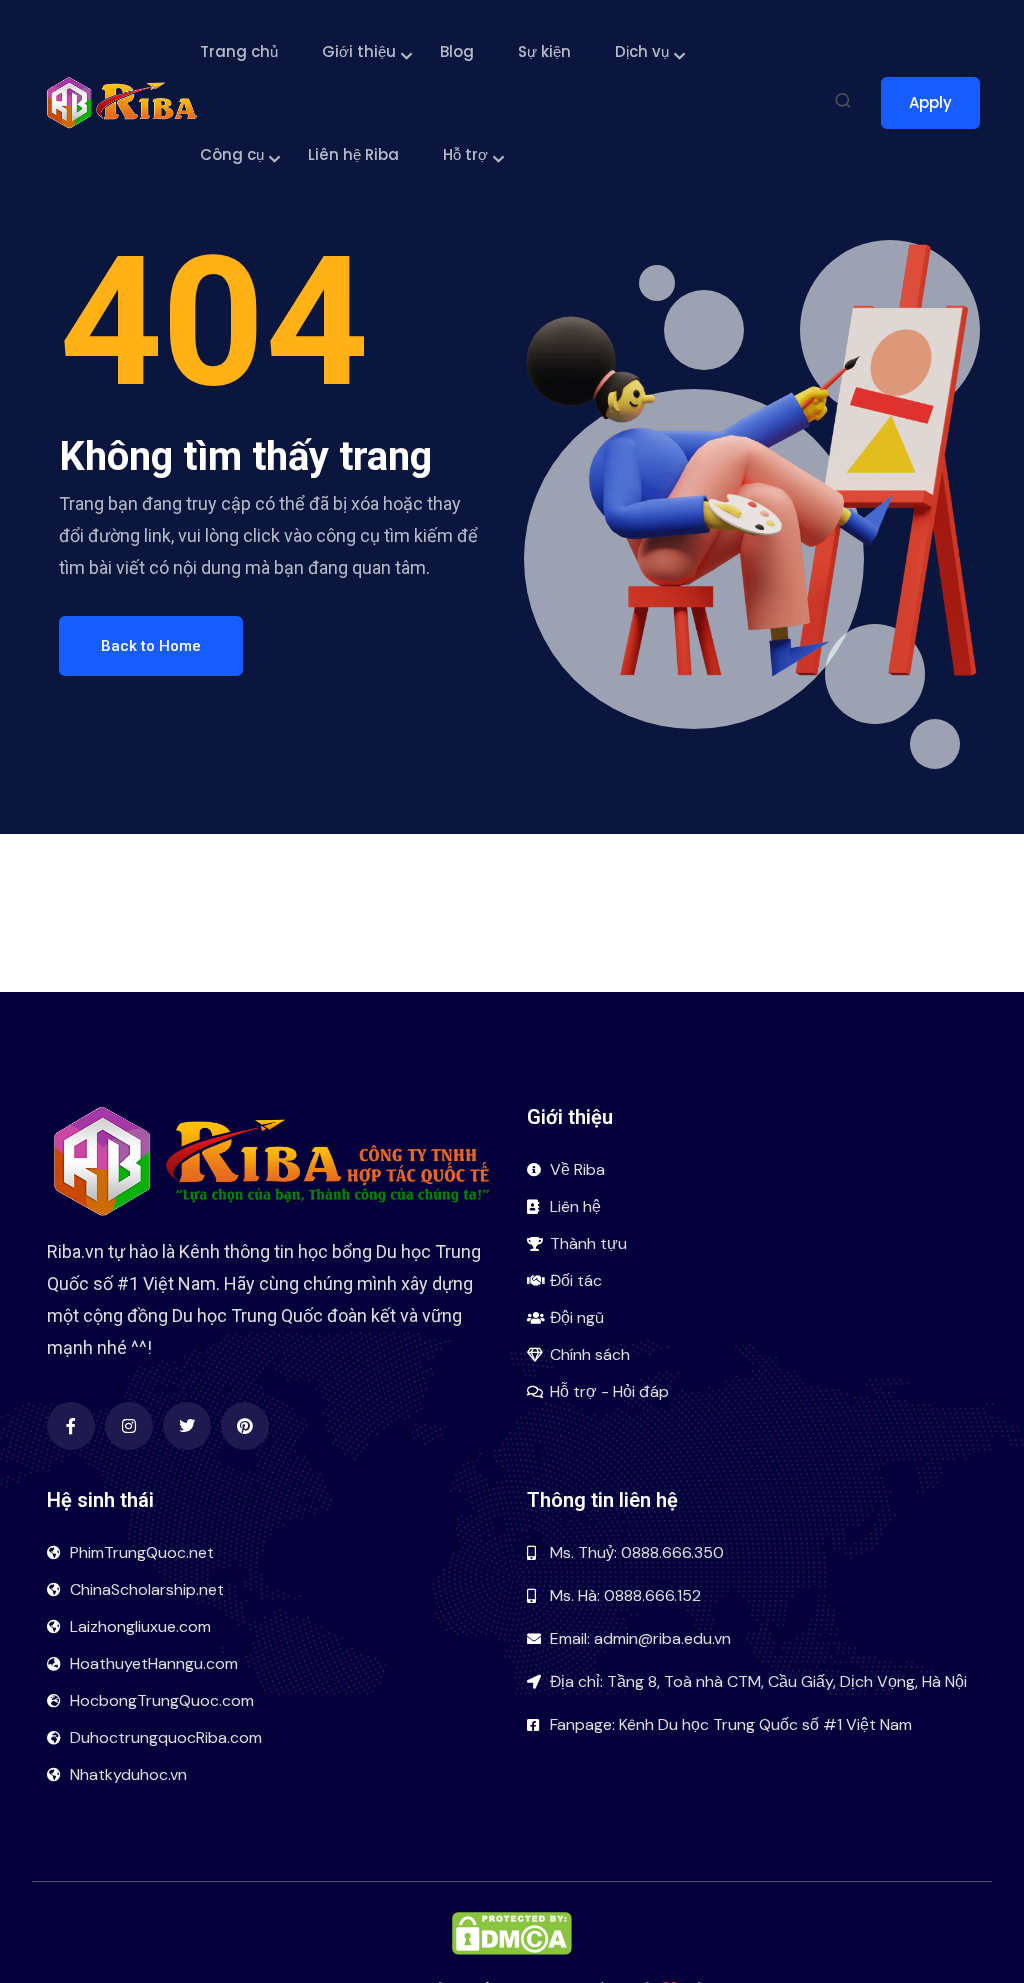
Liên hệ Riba (353, 154)
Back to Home (151, 646)
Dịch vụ (642, 51)
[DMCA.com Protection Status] (512, 1931)
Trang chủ (239, 51)
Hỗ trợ (465, 154)
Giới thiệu (359, 51)
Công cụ (232, 154)
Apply (930, 102)
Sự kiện (544, 51)
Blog (457, 51)
